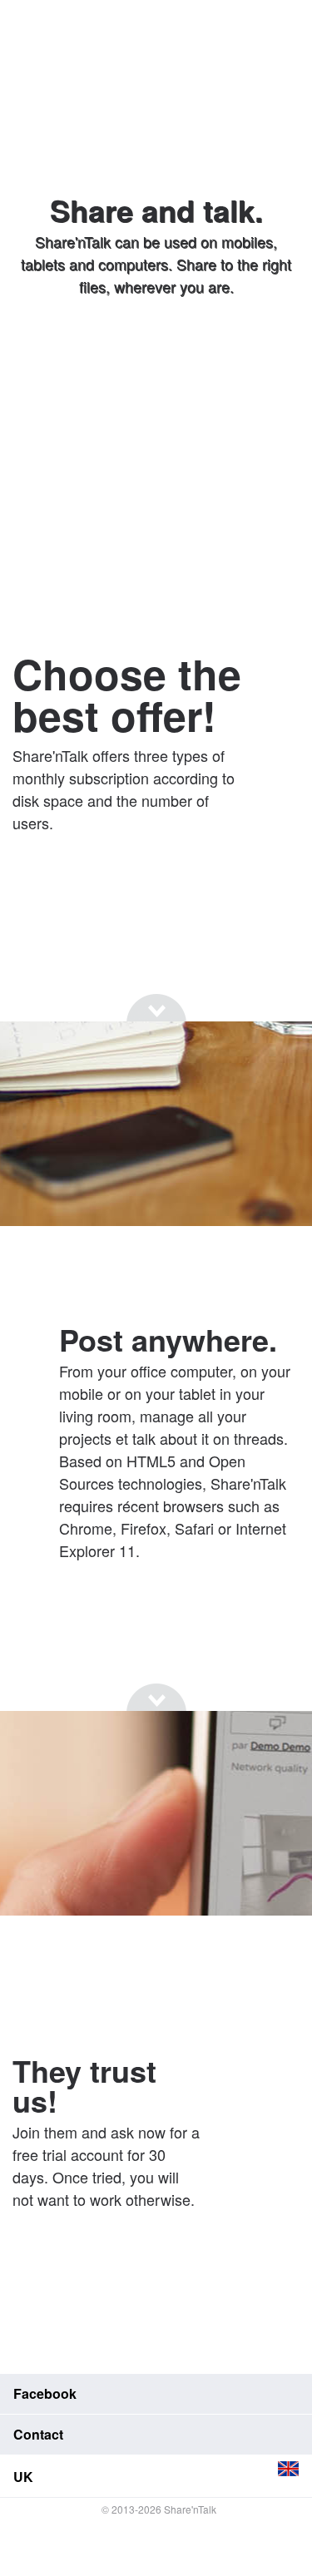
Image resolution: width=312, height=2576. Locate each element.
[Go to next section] (156, 350)
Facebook (45, 2393)
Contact (38, 2434)
